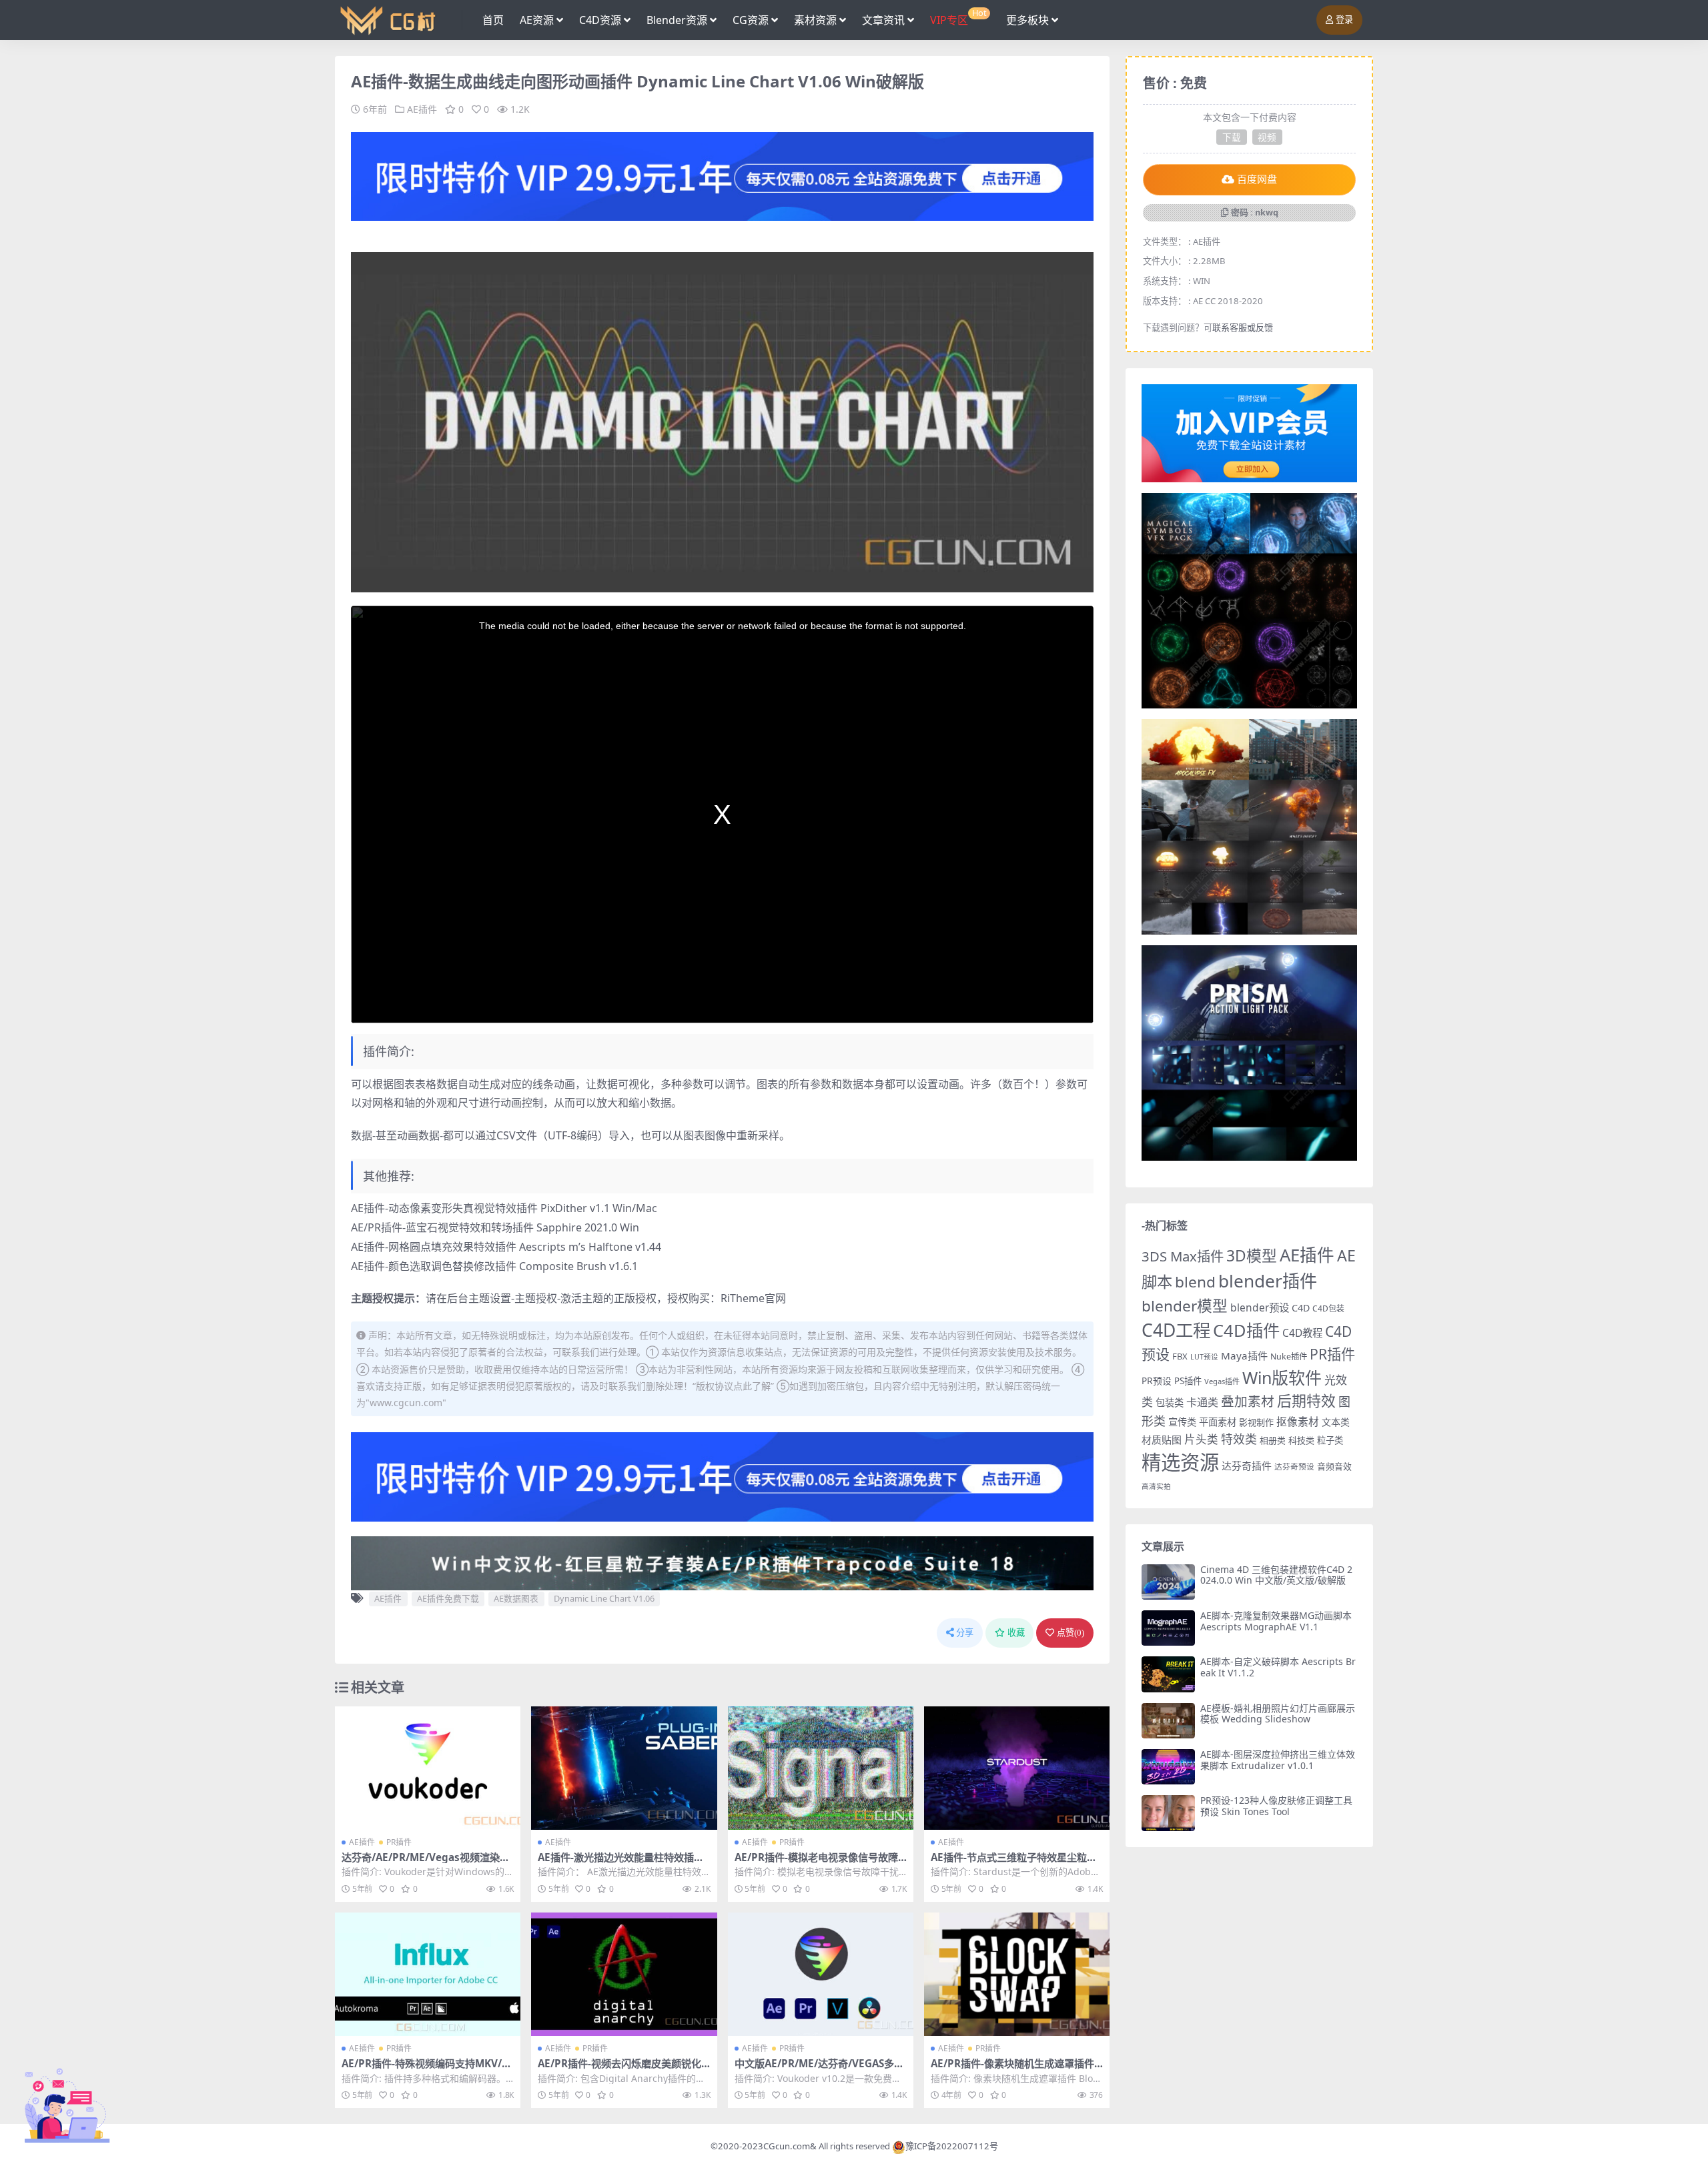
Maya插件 (1244, 1355)
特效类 (1239, 1439)
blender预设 (1260, 1307)
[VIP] (722, 175)
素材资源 (815, 20)
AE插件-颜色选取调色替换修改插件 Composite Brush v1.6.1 (494, 1266)
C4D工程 (1176, 1330)
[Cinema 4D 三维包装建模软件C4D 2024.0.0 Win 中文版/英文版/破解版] (1168, 1582)
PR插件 (399, 1842)
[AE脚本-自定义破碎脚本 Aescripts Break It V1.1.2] (1168, 1674)
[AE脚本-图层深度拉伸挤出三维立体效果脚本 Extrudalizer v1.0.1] (1168, 1767)
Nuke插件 (1289, 1357)
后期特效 (1306, 1401)
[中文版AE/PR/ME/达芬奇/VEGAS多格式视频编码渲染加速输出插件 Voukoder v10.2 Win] (821, 1975)
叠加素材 (1248, 1401)
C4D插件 (1246, 1330)
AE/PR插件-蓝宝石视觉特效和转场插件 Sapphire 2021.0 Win (495, 1227)
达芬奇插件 (1247, 1466)
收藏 (1016, 1633)
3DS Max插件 (1183, 1256)
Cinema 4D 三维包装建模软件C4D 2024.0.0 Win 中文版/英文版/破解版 (1276, 1575)
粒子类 (1330, 1440)
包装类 (1170, 1403)
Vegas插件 (1222, 1381)
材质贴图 (1162, 1440)
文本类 (1336, 1422)
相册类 (1273, 1440)
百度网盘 (1257, 179)
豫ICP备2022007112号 (952, 2146)
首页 (493, 20)
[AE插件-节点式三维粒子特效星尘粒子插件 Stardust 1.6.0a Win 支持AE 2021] (1017, 1768)
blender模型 (1185, 1306)
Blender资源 (677, 20)
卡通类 (1202, 1402)
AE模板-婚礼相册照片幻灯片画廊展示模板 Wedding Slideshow (1278, 1714)
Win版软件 (1282, 1378)
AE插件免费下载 (448, 1598)
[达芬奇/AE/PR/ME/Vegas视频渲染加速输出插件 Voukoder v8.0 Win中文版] (428, 1768)
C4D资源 (600, 20)
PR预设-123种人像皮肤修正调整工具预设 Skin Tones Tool (1276, 1806)
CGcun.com (787, 2146)
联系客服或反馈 (1243, 328)
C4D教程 (1302, 1333)
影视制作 (1256, 1422)
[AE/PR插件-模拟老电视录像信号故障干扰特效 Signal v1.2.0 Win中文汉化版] (821, 1768)
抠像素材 (1298, 1422)
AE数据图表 (516, 1598)
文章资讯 (883, 20)
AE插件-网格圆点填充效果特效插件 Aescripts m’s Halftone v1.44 (506, 1247)
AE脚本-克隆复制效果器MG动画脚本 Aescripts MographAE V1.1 (1276, 1621)
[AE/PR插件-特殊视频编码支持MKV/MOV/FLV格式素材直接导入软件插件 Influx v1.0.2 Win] (428, 1975)
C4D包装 (1328, 1308)
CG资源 (751, 20)
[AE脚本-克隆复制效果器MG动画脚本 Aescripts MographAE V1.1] (1168, 1628)
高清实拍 (1156, 1486)
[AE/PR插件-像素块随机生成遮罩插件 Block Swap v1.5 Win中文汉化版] (1017, 1975)
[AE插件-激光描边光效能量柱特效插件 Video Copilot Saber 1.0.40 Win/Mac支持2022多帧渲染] (624, 1768)
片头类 (1201, 1439)
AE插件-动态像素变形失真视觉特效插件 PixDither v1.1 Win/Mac (504, 1208)
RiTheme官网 (753, 1298)
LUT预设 (1204, 1357)
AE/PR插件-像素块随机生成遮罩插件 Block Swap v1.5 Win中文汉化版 (1012, 2069)
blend (1195, 1282)
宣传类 (1182, 1422)
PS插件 (1188, 1381)
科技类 (1301, 1440)
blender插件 (1268, 1281)
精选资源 (1180, 1462)
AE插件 (422, 109)
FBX (1180, 1356)
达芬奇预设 (1294, 1467)
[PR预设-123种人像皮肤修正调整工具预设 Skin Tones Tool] (1168, 1813)
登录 (1344, 20)
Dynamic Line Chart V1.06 (604, 1598)
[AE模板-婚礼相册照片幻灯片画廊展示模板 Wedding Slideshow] (1168, 1721)
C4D (1301, 1308)
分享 (965, 1633)
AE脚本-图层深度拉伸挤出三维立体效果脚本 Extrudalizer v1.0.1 (1278, 1760)
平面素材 (1218, 1422)
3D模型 (1252, 1256)
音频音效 (1334, 1466)
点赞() (1071, 1633)
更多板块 (1027, 20)
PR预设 (1157, 1381)
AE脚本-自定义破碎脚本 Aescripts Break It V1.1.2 (1278, 1667)
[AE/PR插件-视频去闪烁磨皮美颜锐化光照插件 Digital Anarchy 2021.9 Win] (624, 1975)
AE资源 (537, 20)
